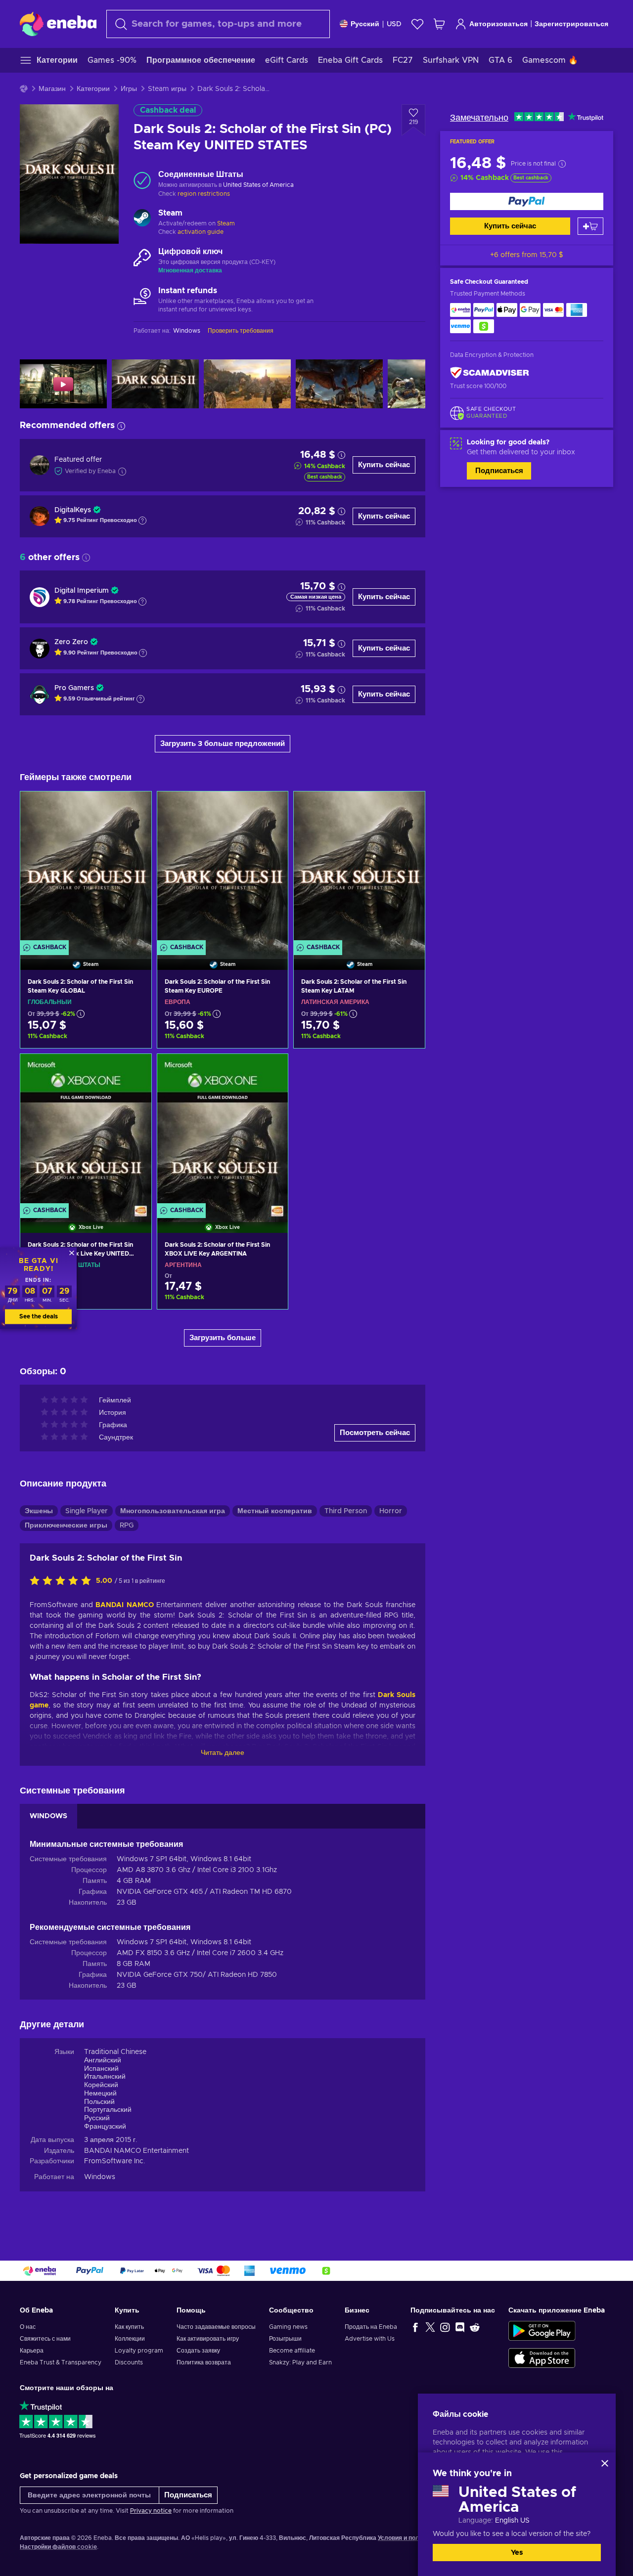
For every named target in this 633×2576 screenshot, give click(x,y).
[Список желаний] (417, 24)
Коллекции (130, 2339)
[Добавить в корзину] (590, 226)
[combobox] (218, 24)
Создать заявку (198, 2351)
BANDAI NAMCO (125, 1605)
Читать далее (223, 1753)
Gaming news (288, 2327)
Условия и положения (409, 2538)
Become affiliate (292, 2351)
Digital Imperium (82, 591)
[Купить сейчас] (527, 201)
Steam (226, 223)
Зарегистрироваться (571, 24)
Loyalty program (139, 2351)
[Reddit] (475, 2327)
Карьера (32, 2351)
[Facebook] (415, 2327)
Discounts (129, 2362)
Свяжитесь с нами (45, 2339)
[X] (430, 2327)
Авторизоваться (498, 24)
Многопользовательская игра (173, 1511)
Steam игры (167, 89)
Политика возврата (204, 2362)
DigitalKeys (73, 510)
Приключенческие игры (66, 1526)
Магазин (52, 89)
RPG (127, 1526)
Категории (93, 89)
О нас (28, 2327)
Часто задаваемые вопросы (216, 2327)
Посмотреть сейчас (375, 1433)
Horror (391, 1511)
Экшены (39, 1511)
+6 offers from (527, 255)
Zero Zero (71, 642)
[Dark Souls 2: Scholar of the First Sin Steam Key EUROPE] (223, 868)
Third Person (346, 1511)
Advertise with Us (370, 2339)
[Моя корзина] (439, 24)
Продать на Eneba (371, 2327)
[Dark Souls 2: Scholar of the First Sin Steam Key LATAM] (359, 868)
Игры (129, 89)
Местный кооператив (275, 1511)
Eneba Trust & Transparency (61, 2362)
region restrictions (204, 194)
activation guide (201, 232)
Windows (100, 2177)
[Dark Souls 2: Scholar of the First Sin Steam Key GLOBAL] (86, 868)
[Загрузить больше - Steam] (142, 219)
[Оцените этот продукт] (63, 1581)
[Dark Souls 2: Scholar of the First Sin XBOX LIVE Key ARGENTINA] (223, 1131)
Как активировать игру (208, 2339)
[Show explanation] (142, 521)
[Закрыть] (605, 2463)
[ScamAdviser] (490, 373)
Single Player (87, 1511)
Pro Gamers (74, 688)
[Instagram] (445, 2327)
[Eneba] (58, 24)
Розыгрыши (285, 2339)
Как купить (129, 2327)
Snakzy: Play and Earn (300, 2362)
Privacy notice (151, 2511)
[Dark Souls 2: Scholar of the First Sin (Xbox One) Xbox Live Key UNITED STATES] (86, 1131)
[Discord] (460, 2327)
